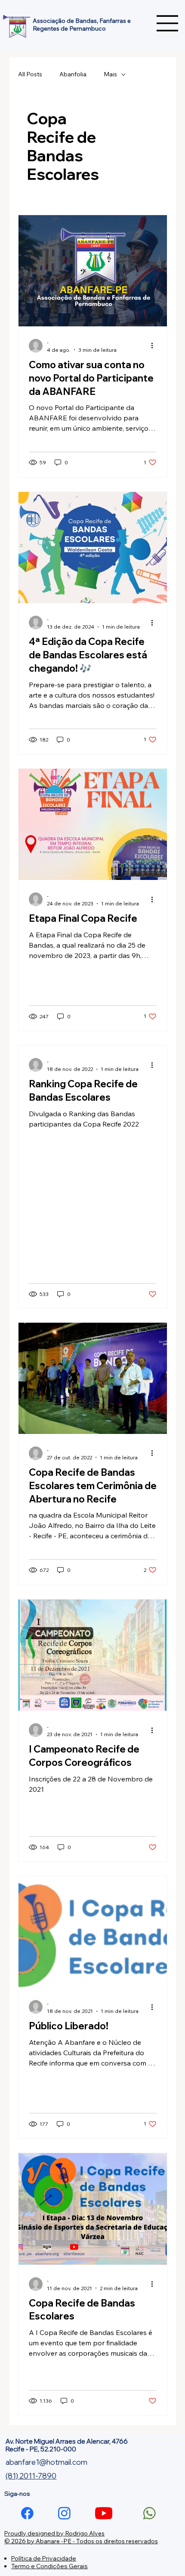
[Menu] (168, 23)
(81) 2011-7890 (31, 2476)
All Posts (30, 74)
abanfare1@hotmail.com (46, 2462)
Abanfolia (73, 74)
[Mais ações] (155, 346)
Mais (110, 74)
